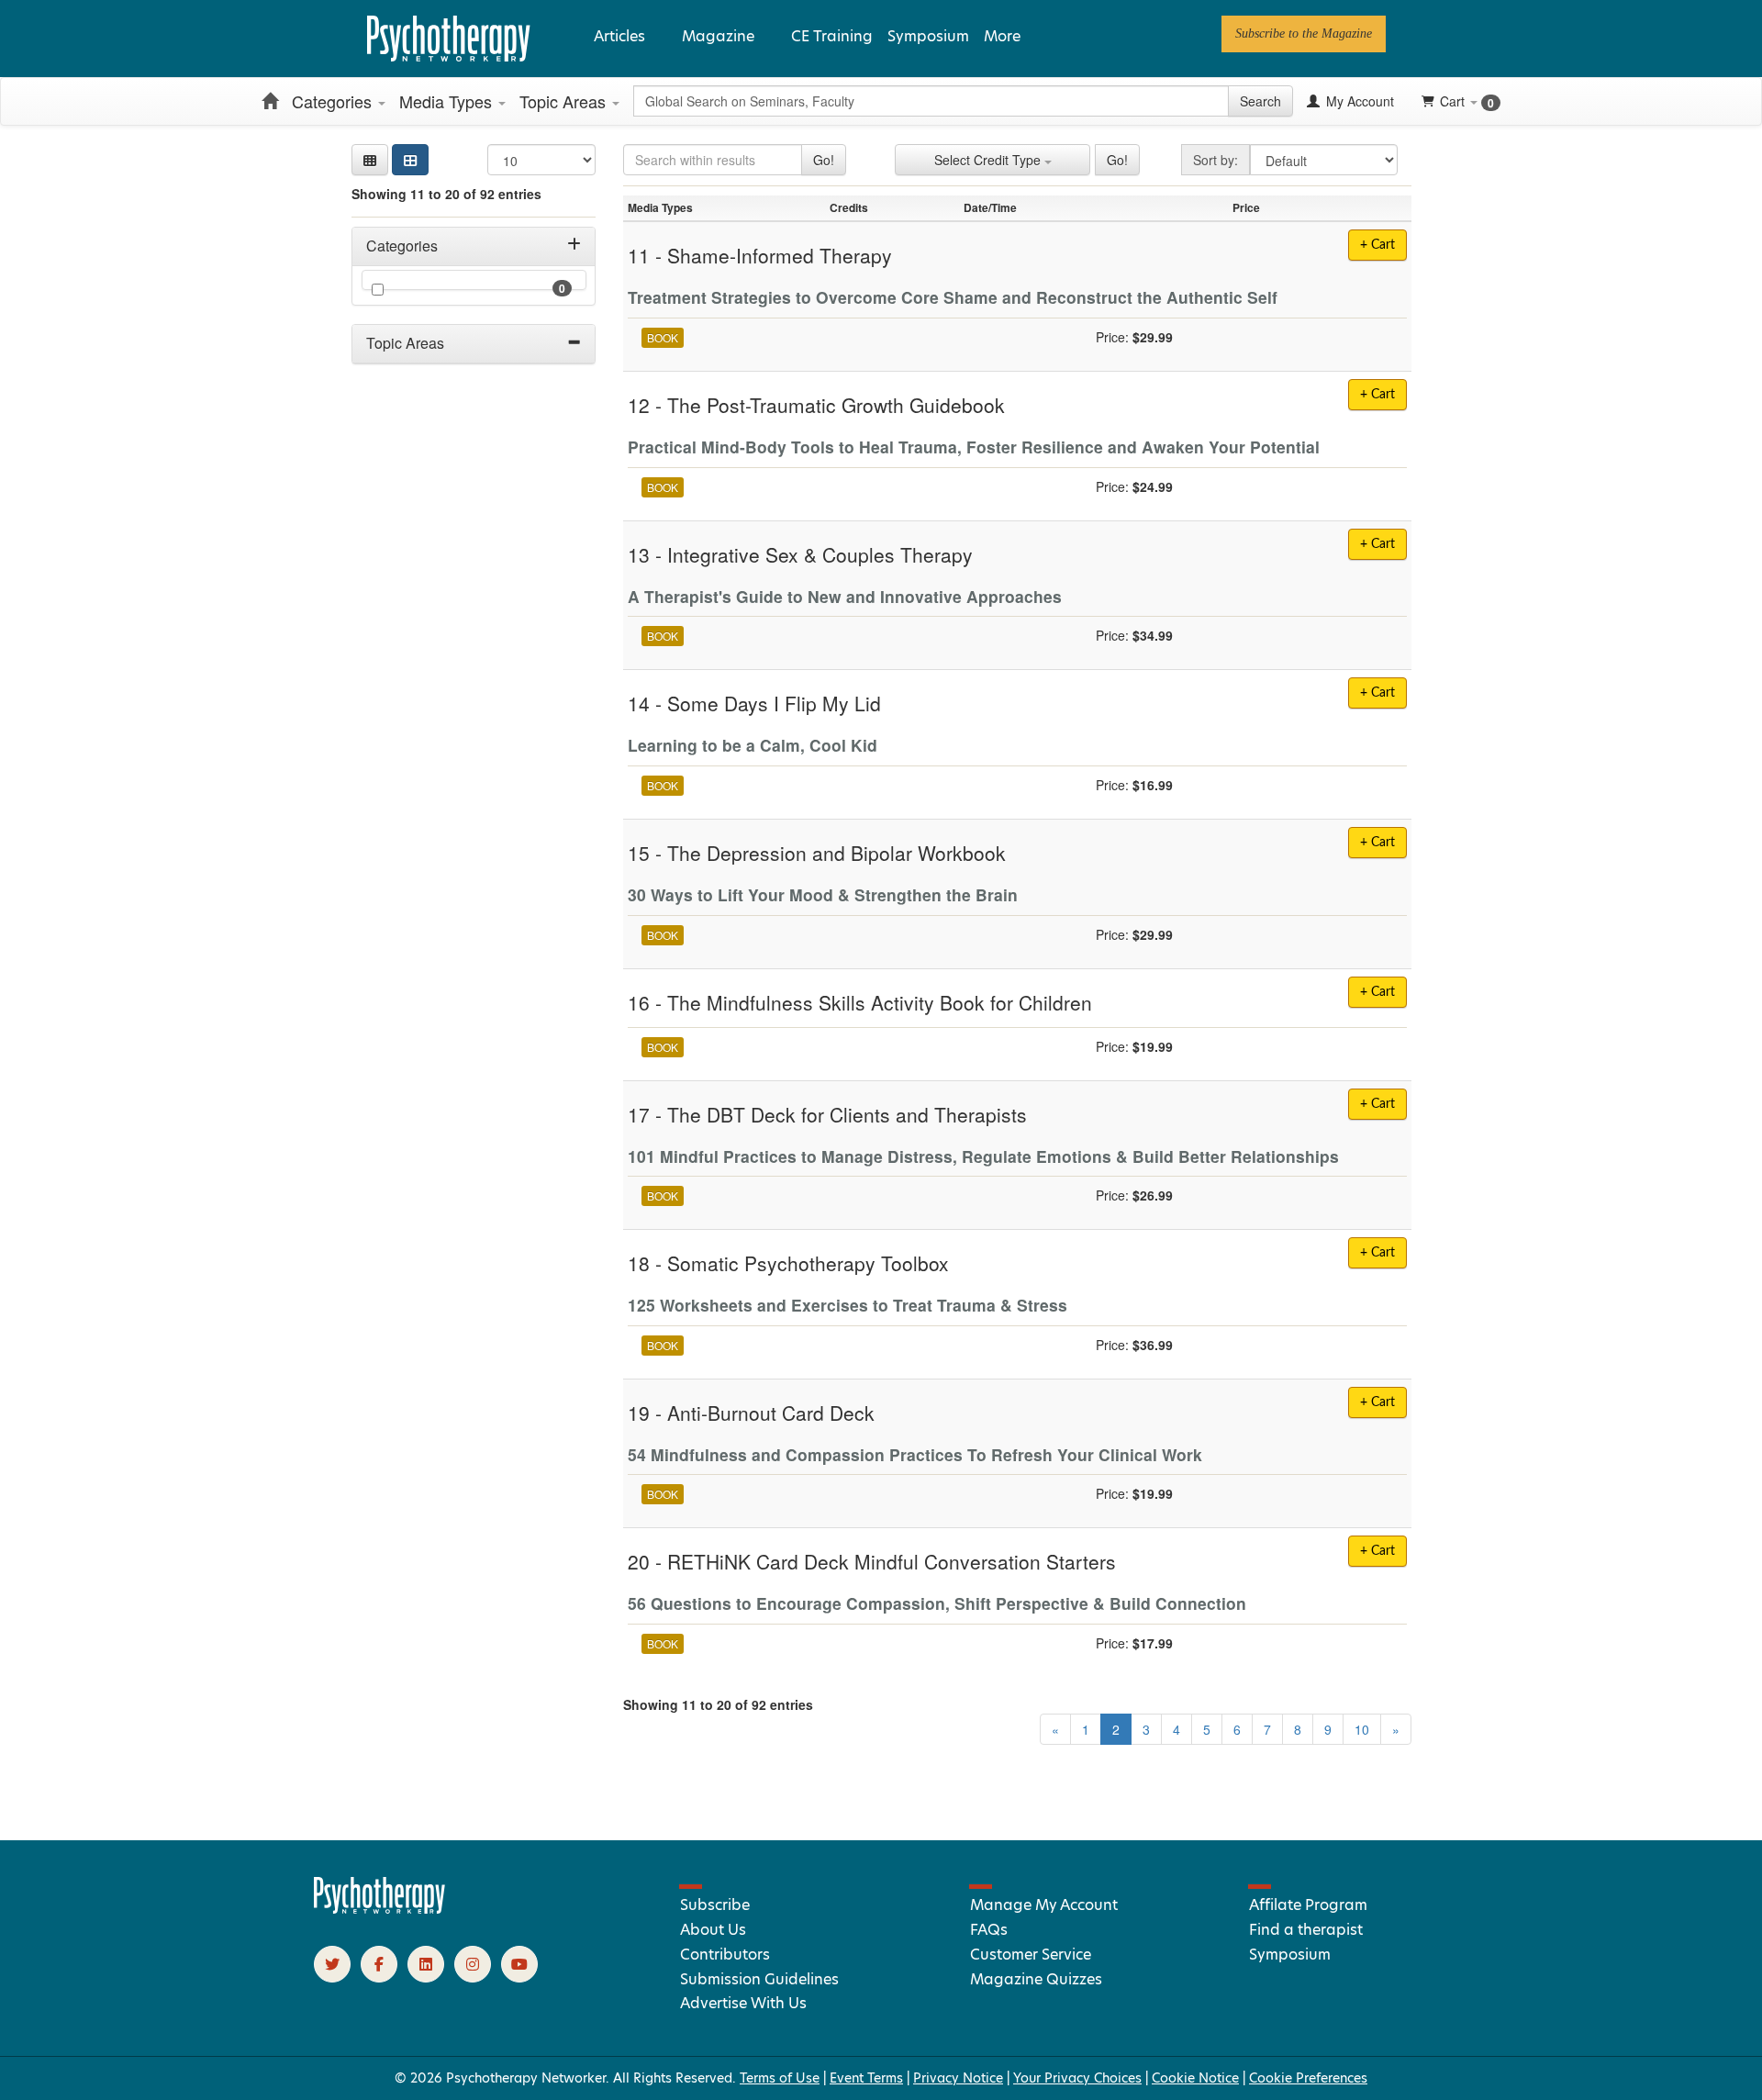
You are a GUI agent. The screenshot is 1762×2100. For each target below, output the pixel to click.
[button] (370, 160)
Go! (824, 160)
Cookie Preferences (1308, 2078)
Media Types (448, 101)
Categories (334, 101)
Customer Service (1031, 1955)
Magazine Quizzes (1036, 1979)
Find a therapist (1306, 1930)
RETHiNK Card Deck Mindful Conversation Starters (892, 1561)
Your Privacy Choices (1077, 2078)
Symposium (928, 36)
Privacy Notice (958, 2078)
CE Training (832, 36)
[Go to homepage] (380, 1909)
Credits (849, 207)
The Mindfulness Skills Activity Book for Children (880, 1002)
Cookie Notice (1195, 2078)
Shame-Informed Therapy (780, 255)
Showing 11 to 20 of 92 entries (446, 194)
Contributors (725, 1955)
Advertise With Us (743, 2003)
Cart (1467, 101)
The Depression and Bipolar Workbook (836, 853)
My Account (1358, 101)
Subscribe (715, 1905)
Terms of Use (780, 2078)
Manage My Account (1044, 1905)
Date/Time (990, 207)
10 (1362, 1729)
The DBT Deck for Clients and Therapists (847, 1114)
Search (1260, 101)
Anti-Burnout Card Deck (771, 1413)
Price (1246, 207)
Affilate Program (1308, 1905)
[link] (1304, 34)
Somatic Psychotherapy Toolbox (808, 1263)
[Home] (270, 101)
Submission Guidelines (759, 1979)
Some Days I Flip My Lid (774, 703)
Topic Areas (565, 101)
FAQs (989, 1930)
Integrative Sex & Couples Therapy (820, 554)
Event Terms (866, 2078)
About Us (713, 1930)
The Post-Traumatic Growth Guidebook (836, 405)
